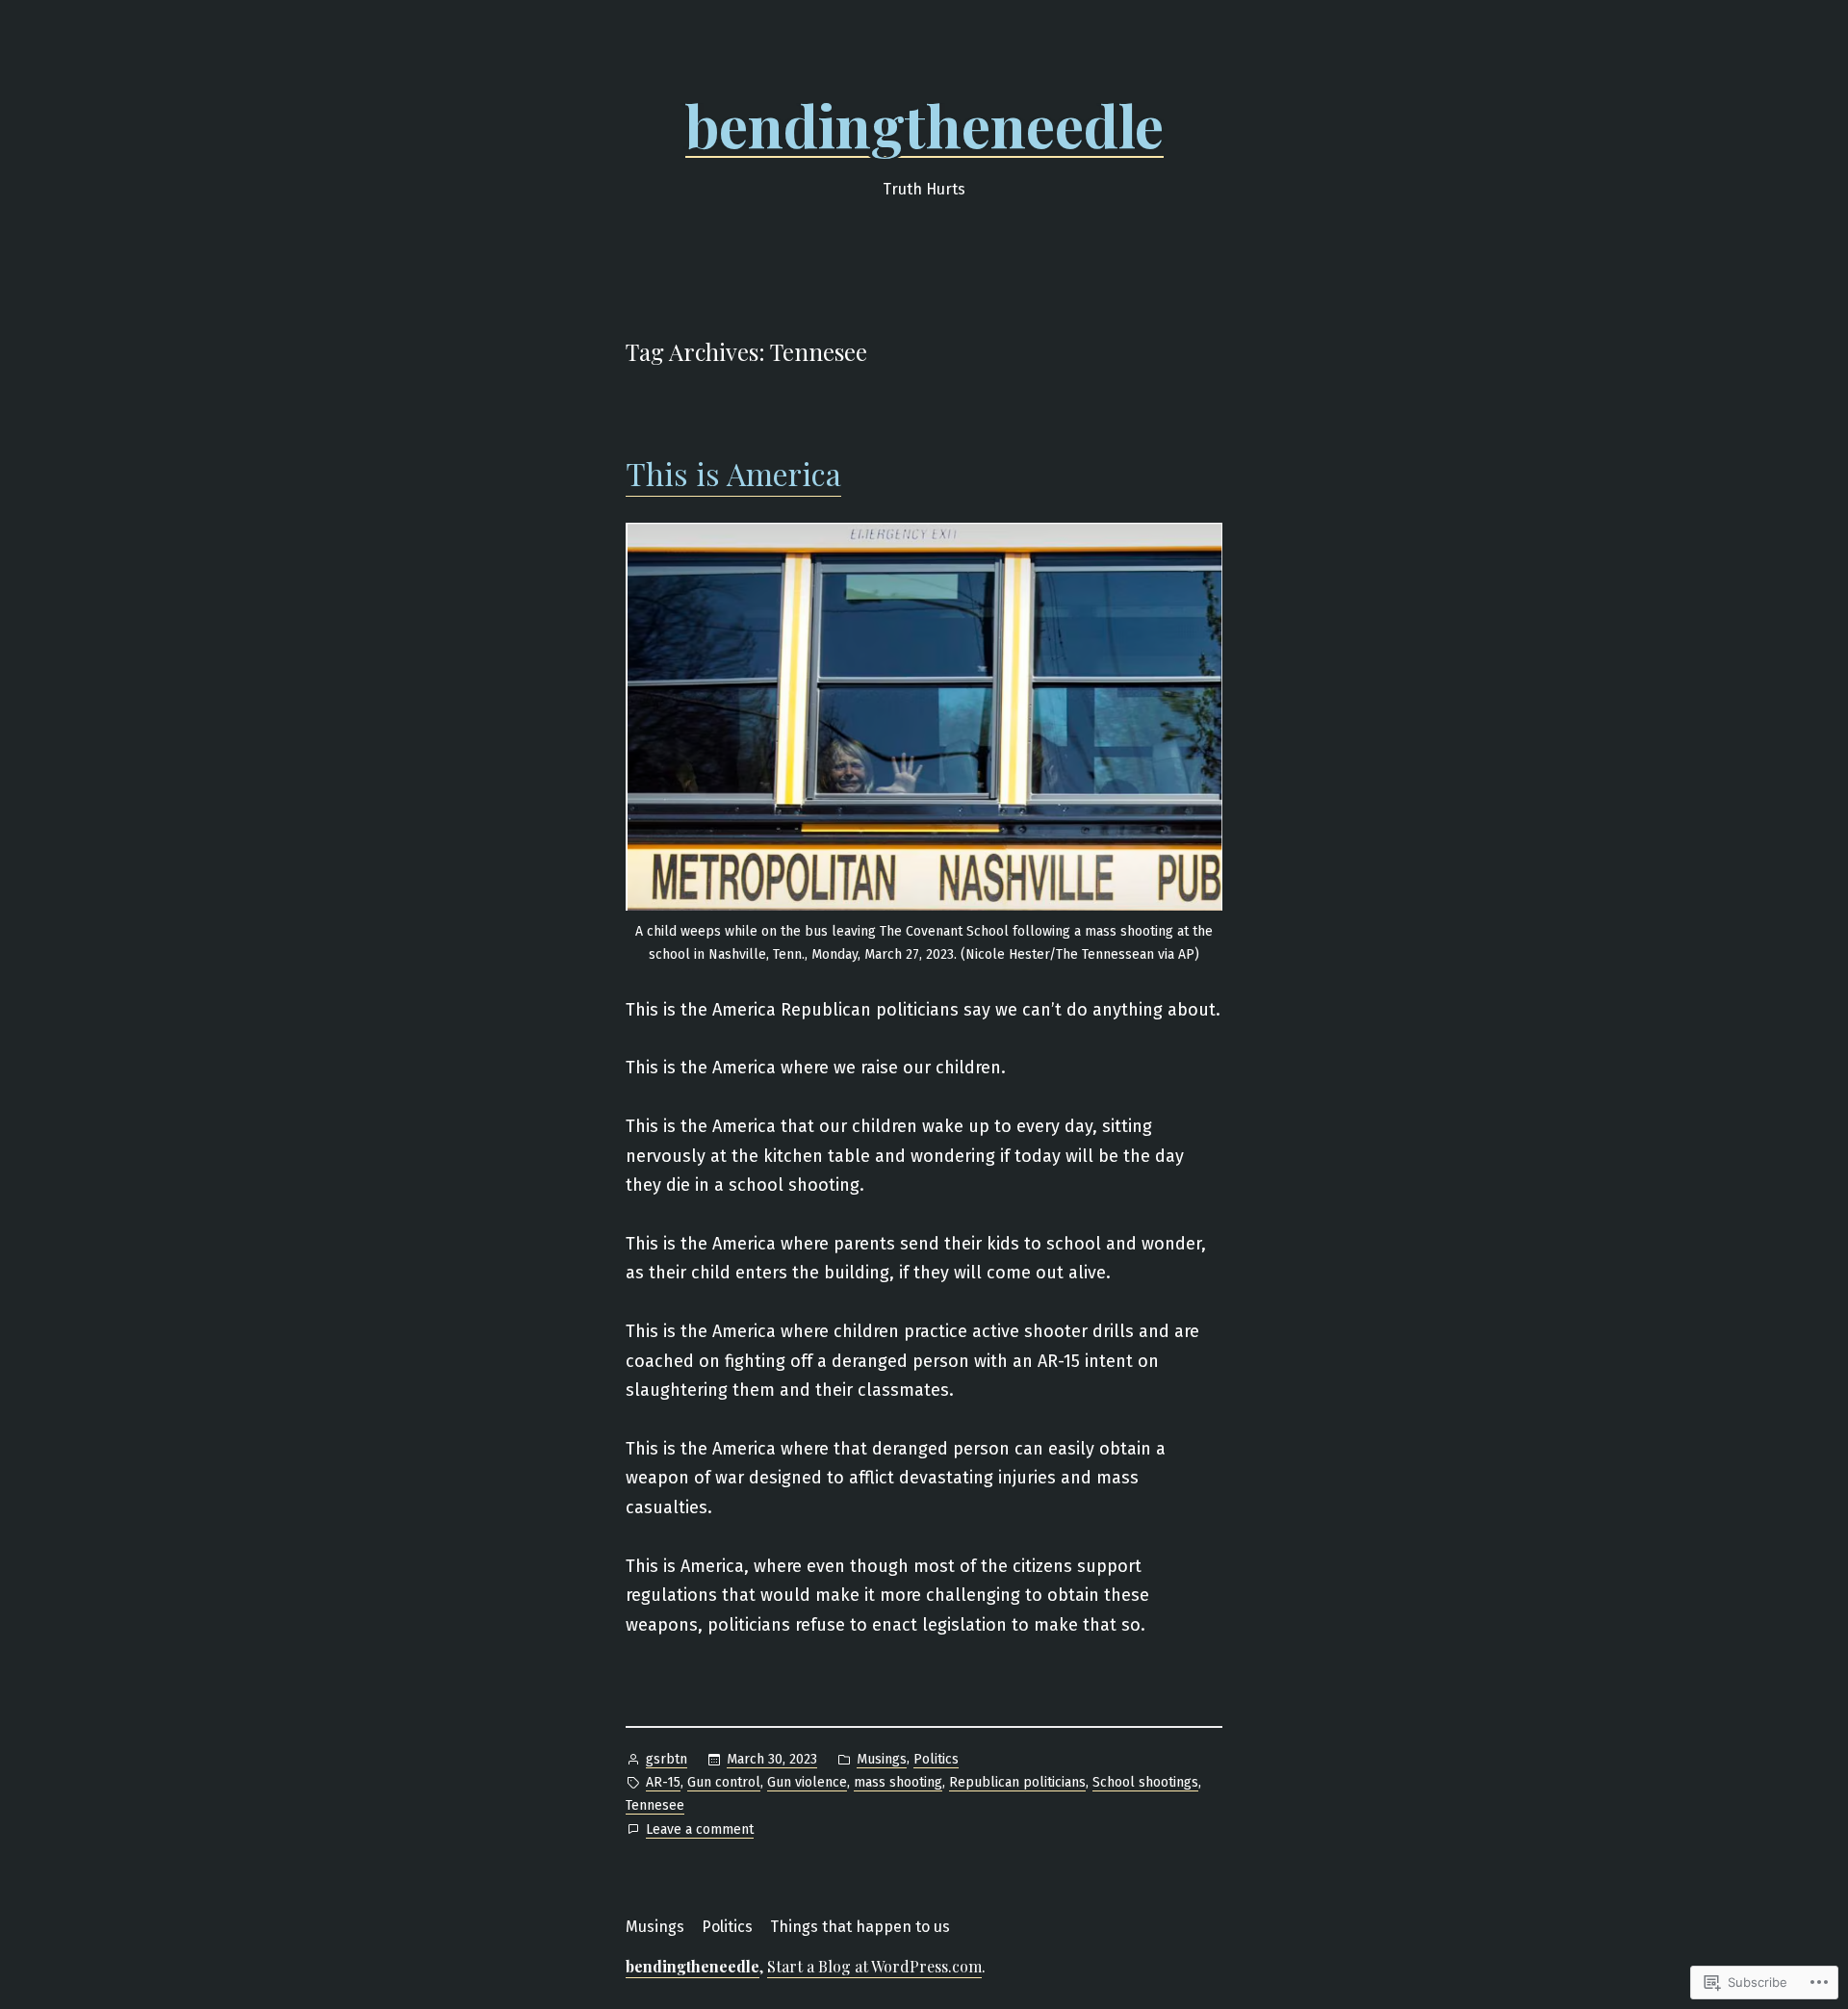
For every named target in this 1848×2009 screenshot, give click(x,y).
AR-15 (663, 1782)
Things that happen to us (860, 1927)
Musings (882, 1759)
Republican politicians (1017, 1782)
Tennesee (655, 1805)
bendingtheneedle (924, 124)
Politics (936, 1759)
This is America (733, 473)
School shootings (1145, 1782)
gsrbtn (667, 1759)
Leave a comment (700, 1831)
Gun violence (807, 1782)
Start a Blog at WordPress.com (874, 1966)
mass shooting (898, 1782)
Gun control (724, 1782)
